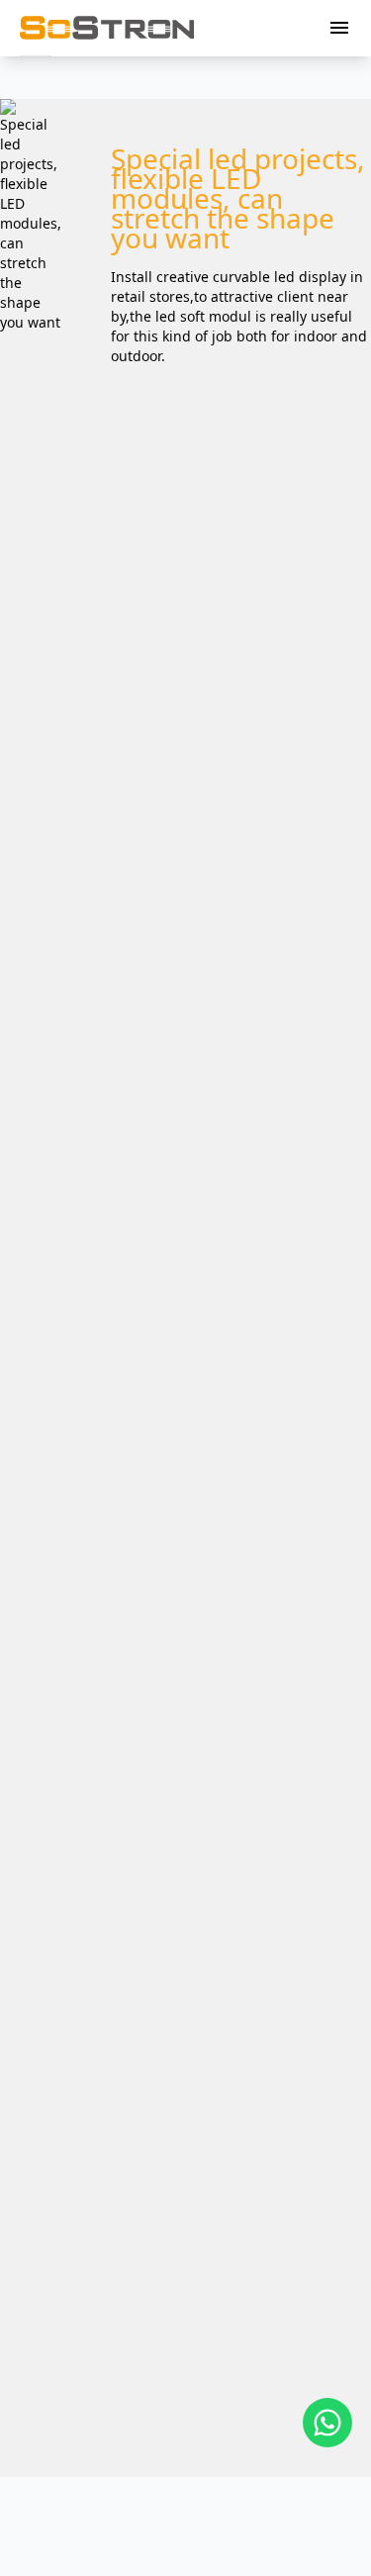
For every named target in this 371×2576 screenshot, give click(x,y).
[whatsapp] (327, 2423)
